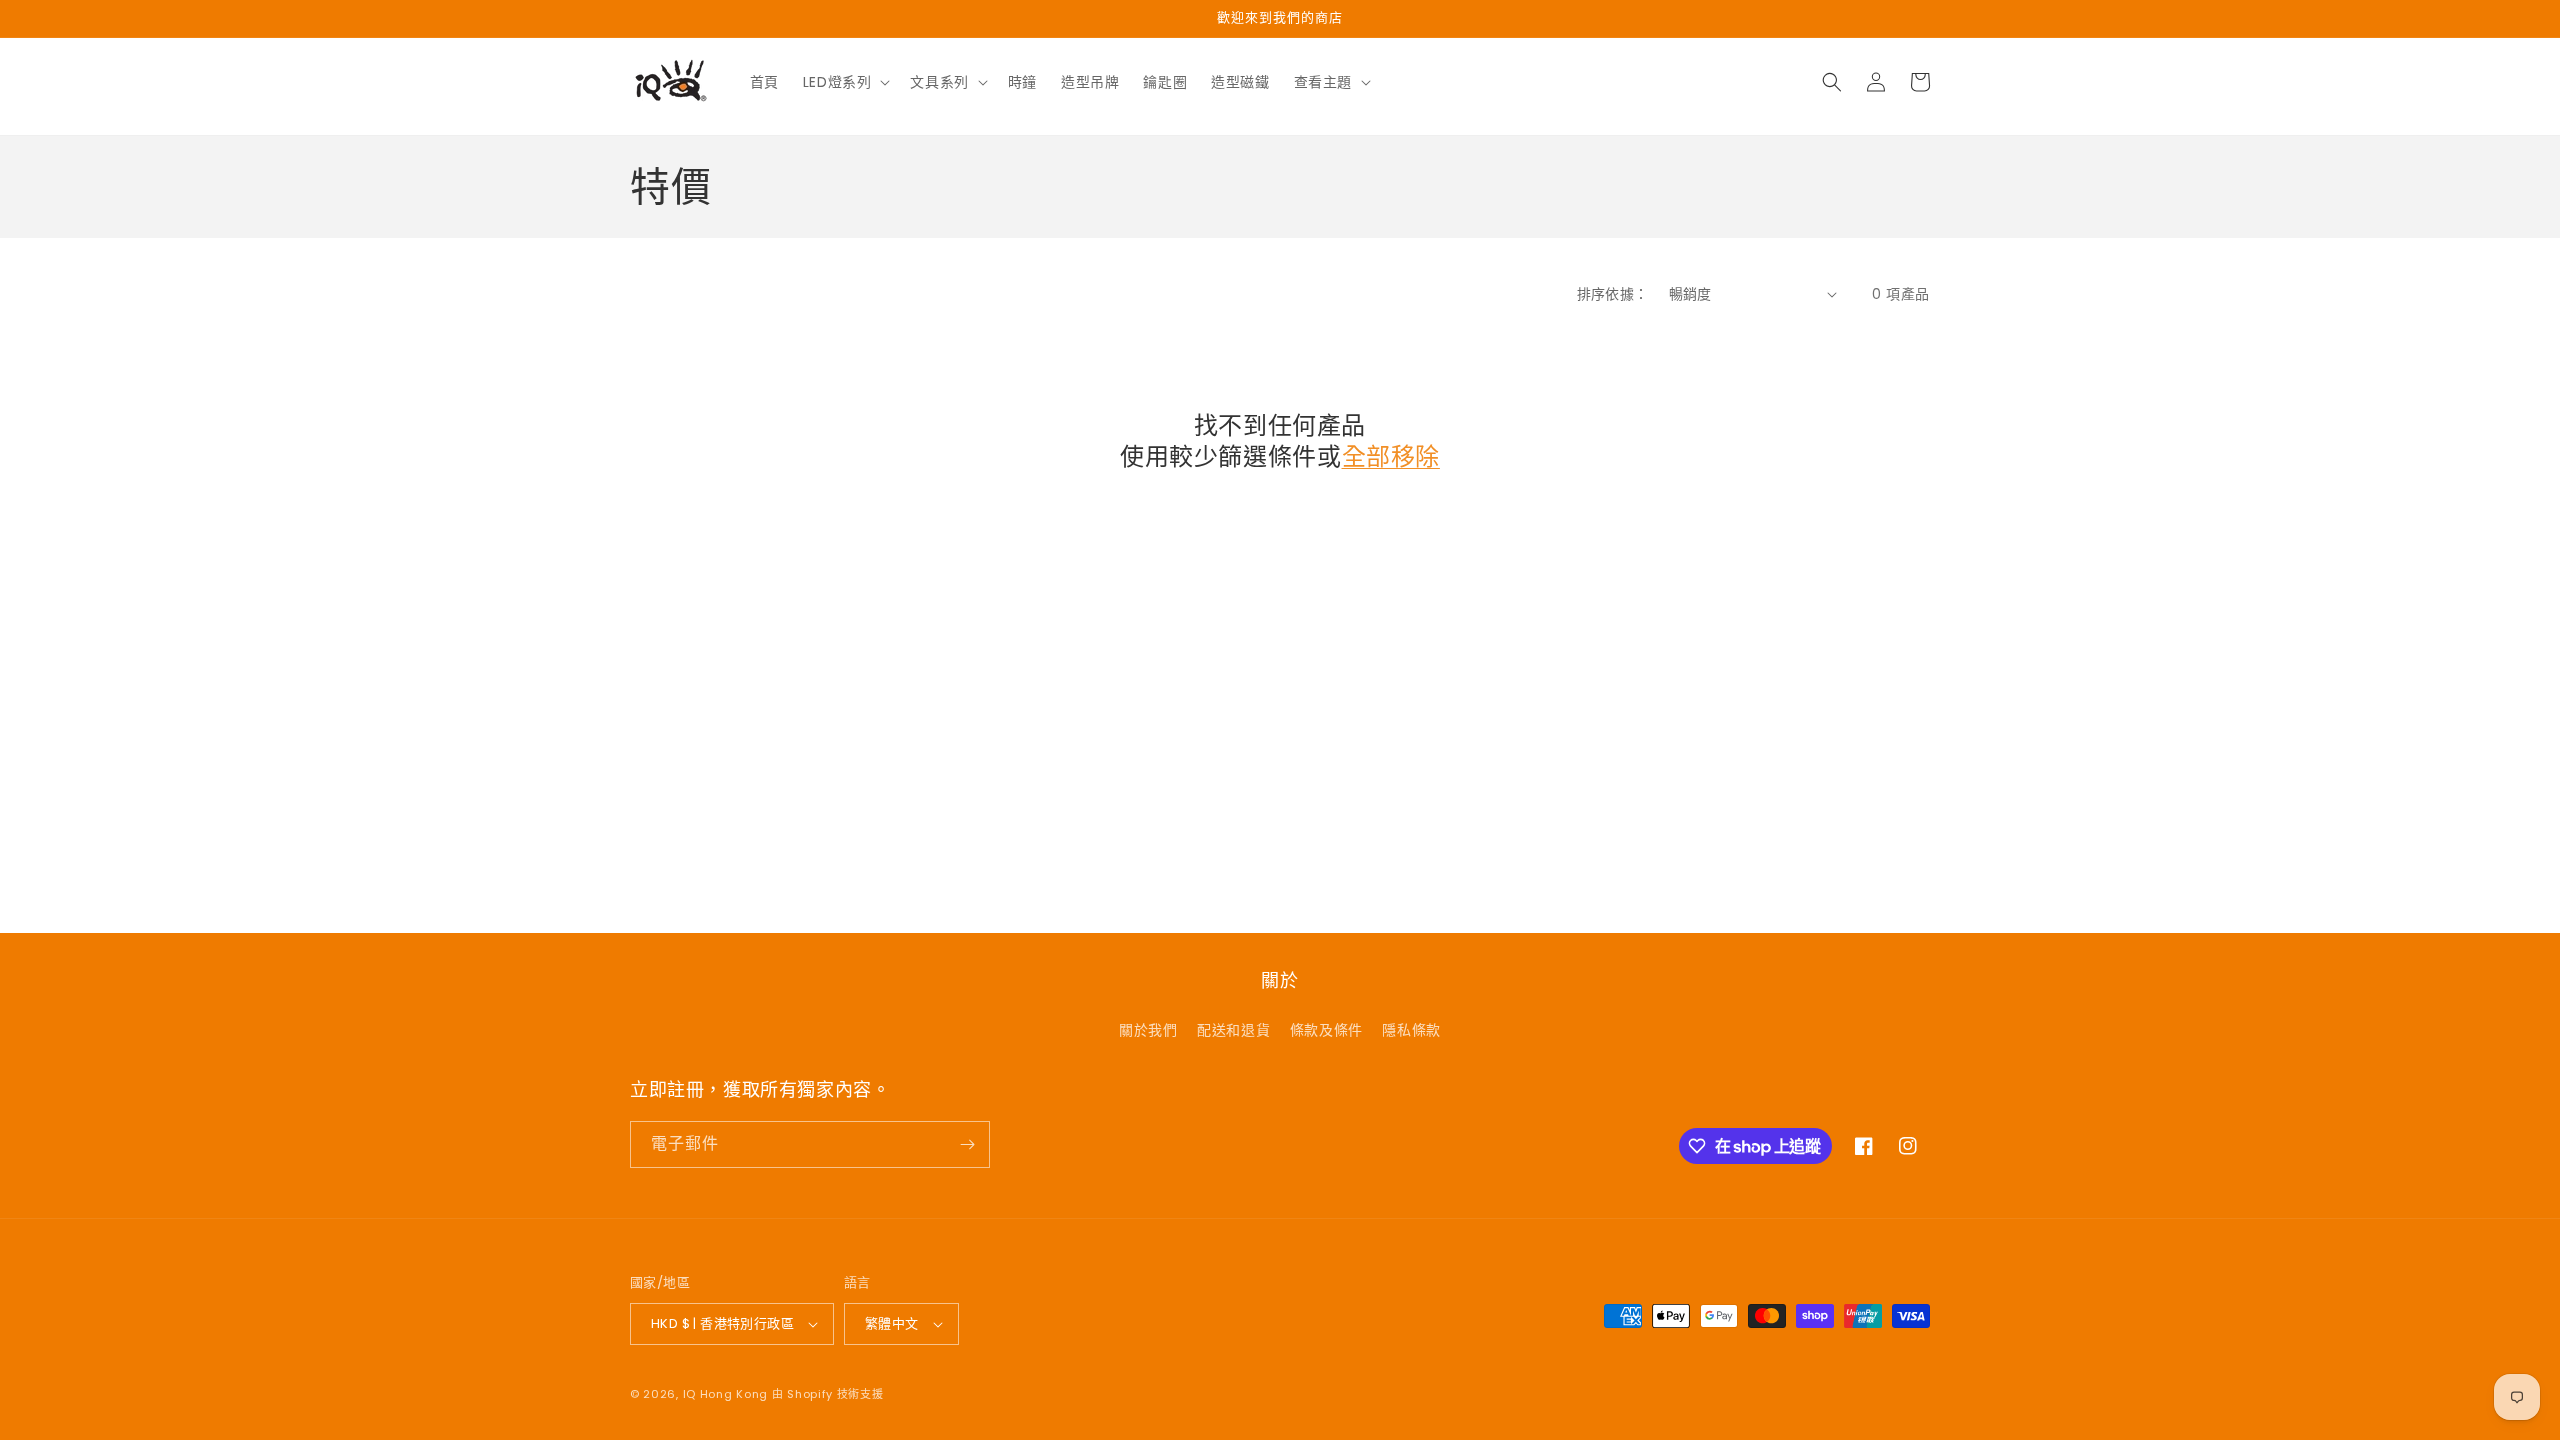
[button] (845, 82)
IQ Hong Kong (725, 1394)
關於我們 (1148, 1030)
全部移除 (1391, 456)
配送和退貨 (1233, 1030)
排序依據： (1613, 294)
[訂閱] (967, 1144)
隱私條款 (1411, 1030)
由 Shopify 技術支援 (828, 1394)
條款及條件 (1326, 1030)
